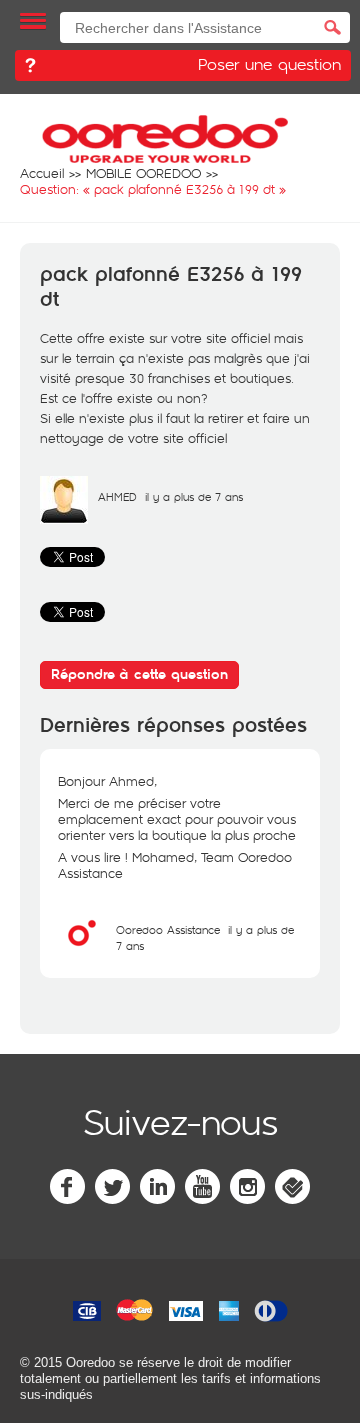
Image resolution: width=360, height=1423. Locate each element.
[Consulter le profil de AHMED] (64, 519)
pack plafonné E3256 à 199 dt (171, 287)
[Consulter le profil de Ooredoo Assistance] (82, 952)
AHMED (117, 496)
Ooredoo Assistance (168, 929)
